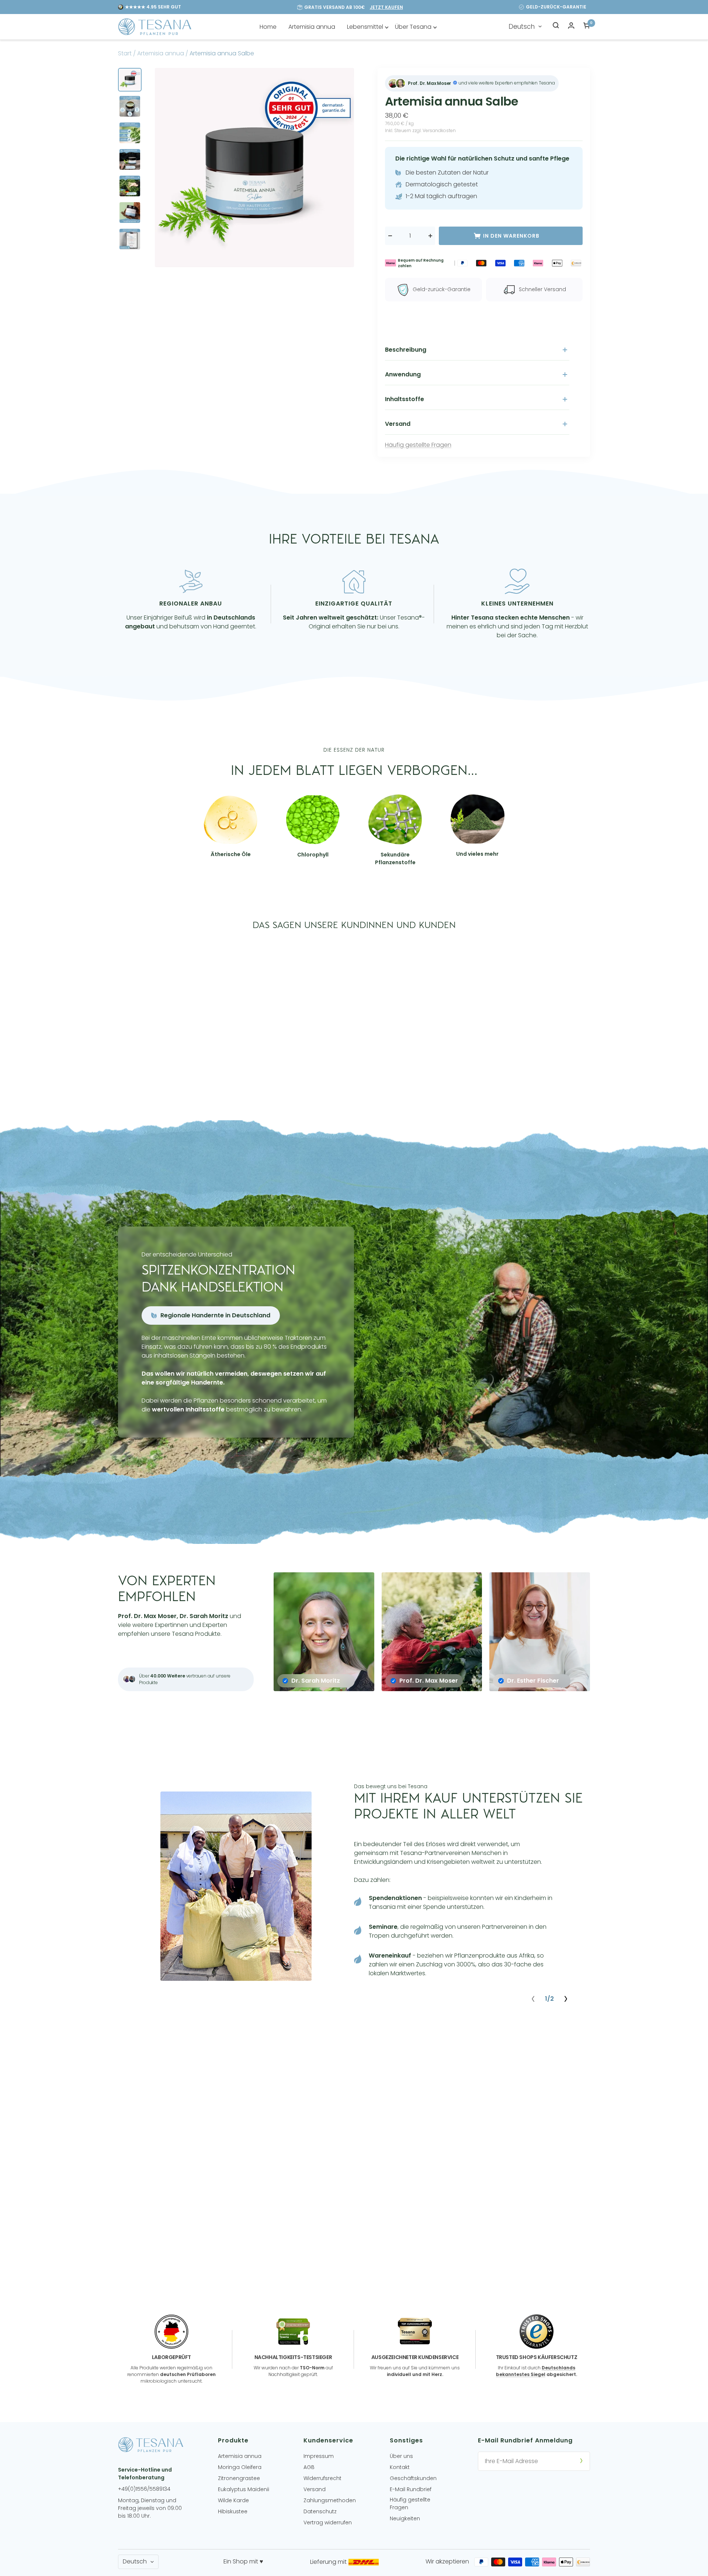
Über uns (401, 2456)
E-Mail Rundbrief (411, 2489)
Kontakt (400, 2467)
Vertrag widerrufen (328, 2522)
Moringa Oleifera (240, 2467)
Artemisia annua (312, 27)
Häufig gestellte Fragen (418, 445)
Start (125, 53)
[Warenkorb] (587, 27)
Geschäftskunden (413, 2478)
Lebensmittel (365, 27)
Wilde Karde (233, 2500)
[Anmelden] (581, 2461)
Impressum (319, 2456)
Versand (315, 2489)
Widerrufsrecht (322, 2478)
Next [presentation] (566, 1999)
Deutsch (522, 27)
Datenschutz (320, 2511)
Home (268, 27)
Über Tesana (413, 27)
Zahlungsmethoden (330, 2500)
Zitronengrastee (239, 2478)
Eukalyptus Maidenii (244, 2489)
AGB (309, 2467)
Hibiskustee (233, 2511)
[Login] (571, 27)
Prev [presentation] (533, 1999)
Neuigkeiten (405, 2518)
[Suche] (556, 27)
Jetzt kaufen (386, 7)
